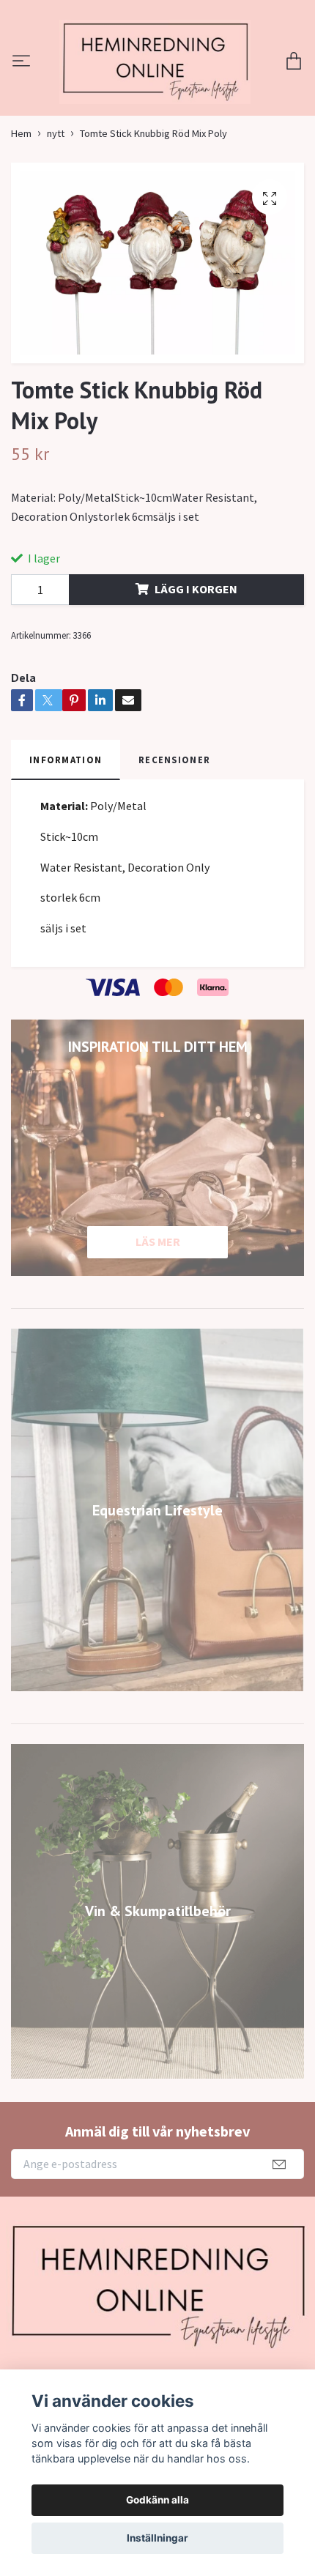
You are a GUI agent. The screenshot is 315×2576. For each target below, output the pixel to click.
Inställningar (157, 2538)
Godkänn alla (157, 2500)
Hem (21, 218)
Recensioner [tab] (174, 844)
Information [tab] (66, 844)
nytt (56, 218)
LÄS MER (158, 1326)
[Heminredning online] (157, 104)
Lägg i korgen (196, 673)
